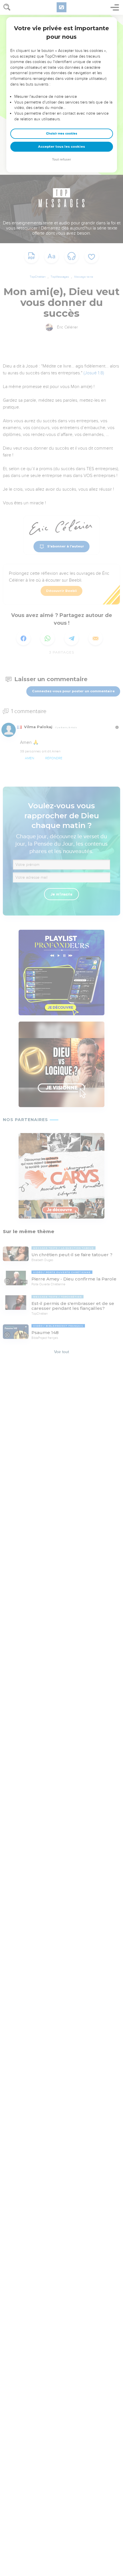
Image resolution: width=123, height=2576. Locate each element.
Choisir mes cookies (62, 134)
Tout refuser (61, 160)
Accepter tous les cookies (61, 147)
